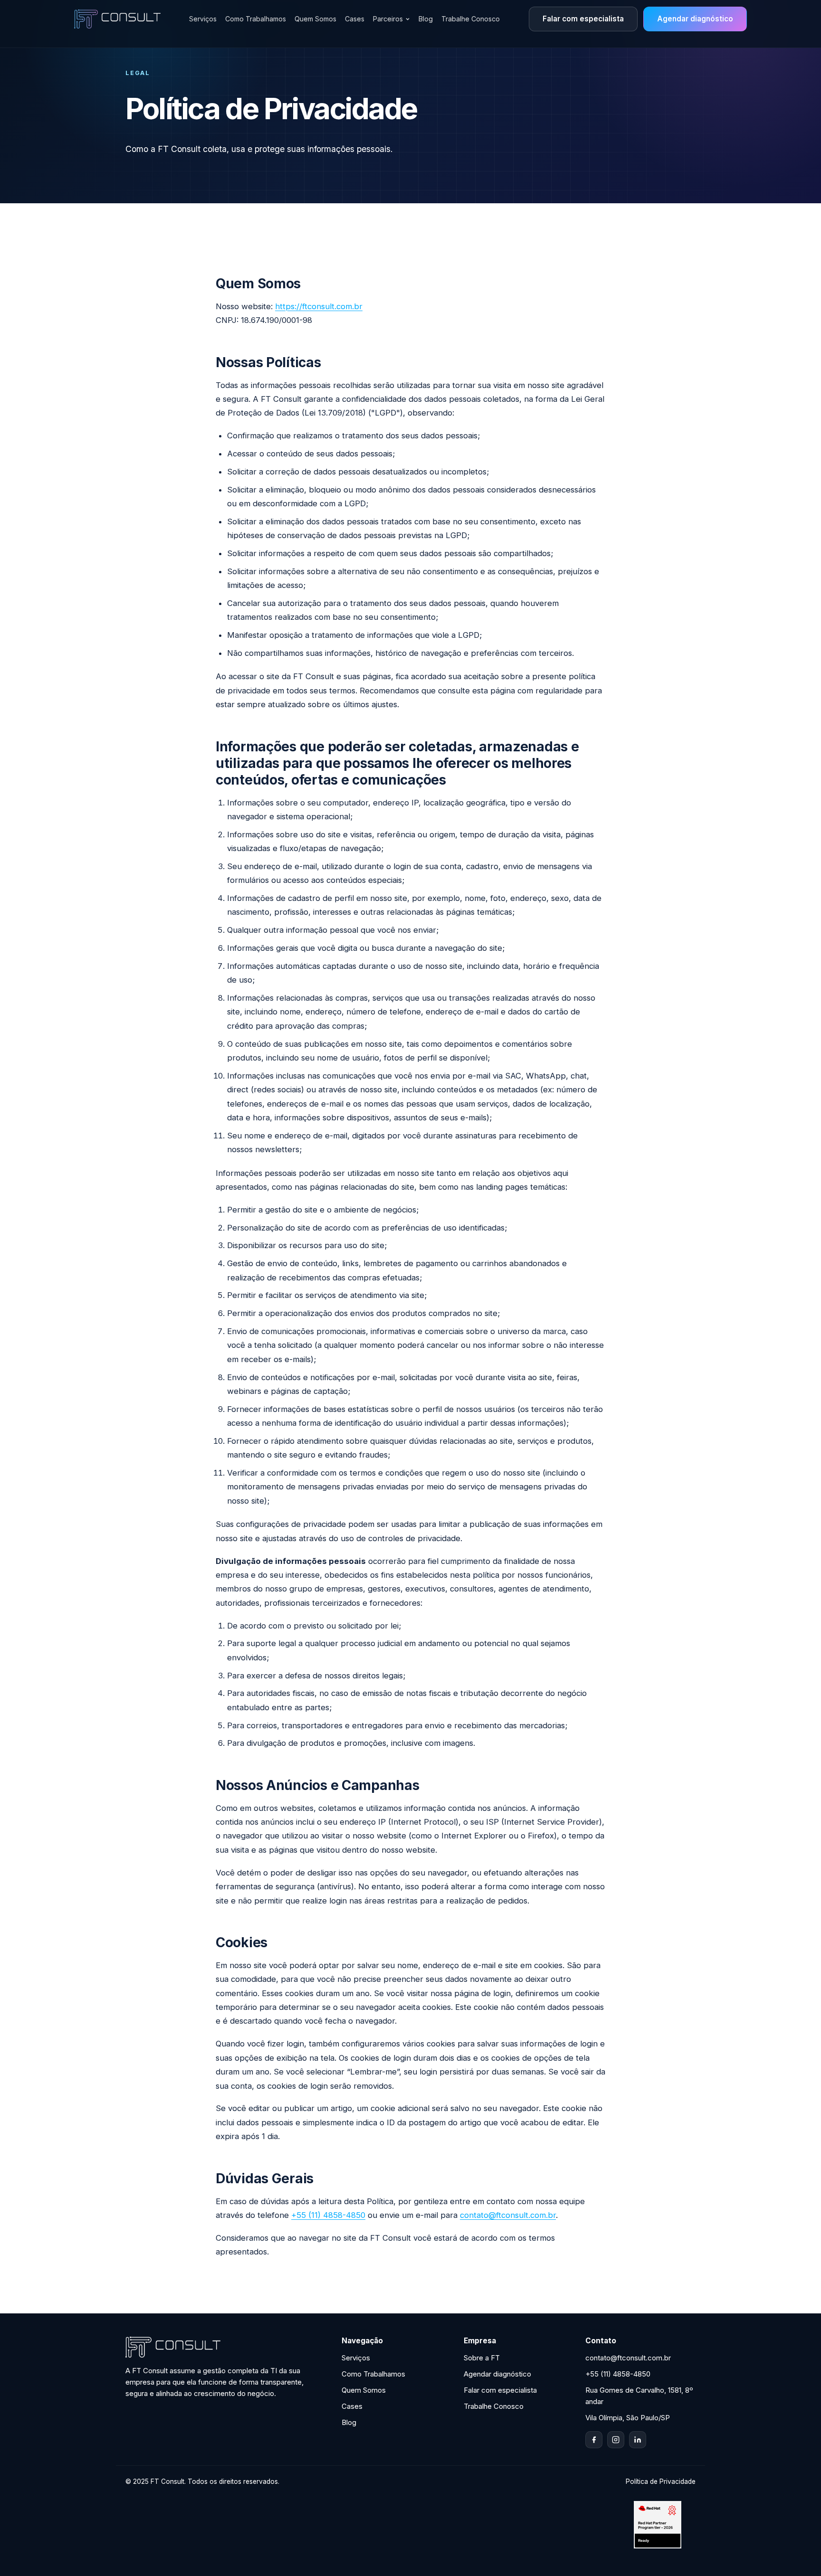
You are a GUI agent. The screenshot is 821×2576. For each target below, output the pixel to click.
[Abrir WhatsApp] (797, 2552)
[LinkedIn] (638, 2440)
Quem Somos (315, 19)
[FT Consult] (117, 19)
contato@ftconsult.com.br (508, 2215)
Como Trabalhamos (256, 19)
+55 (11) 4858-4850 (328, 2215)
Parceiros (388, 19)
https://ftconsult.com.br (319, 306)
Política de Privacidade (661, 2481)
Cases (355, 19)
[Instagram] (616, 2440)
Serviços (203, 19)
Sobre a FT (482, 2358)
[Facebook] (594, 2440)
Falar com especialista (583, 19)
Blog (426, 19)
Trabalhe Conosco (471, 19)
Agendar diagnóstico (695, 19)
